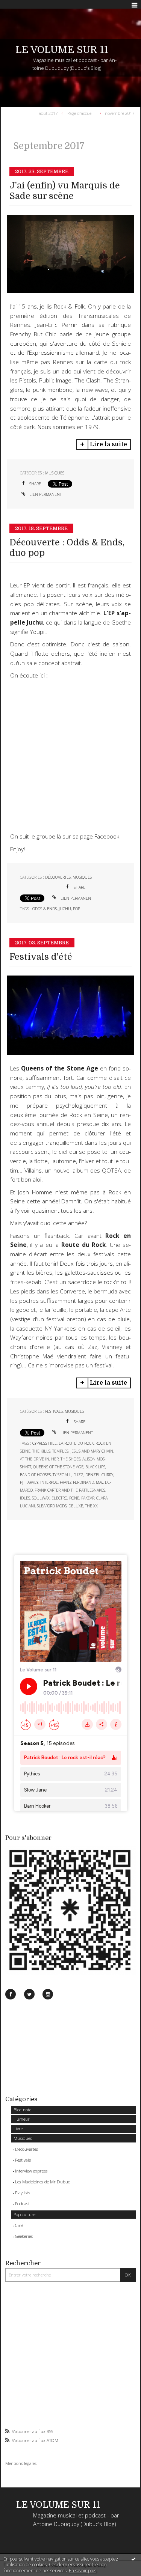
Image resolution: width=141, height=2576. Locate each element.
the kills (41, 1451)
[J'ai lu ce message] (133, 2559)
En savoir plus (83, 2571)
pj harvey (29, 1482)
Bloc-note (22, 2110)
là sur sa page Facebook (88, 836)
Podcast (22, 2203)
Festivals (23, 2160)
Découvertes (27, 2149)
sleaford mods (52, 1506)
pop (77, 909)
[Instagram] (48, 1994)
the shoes (70, 1459)
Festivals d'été (41, 957)
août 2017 (48, 113)
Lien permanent (45, 494)
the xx (91, 1506)
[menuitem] (50, 113)
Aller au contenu (22, 5)
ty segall (62, 1475)
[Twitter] (29, 1994)
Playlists (23, 2193)
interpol (49, 1482)
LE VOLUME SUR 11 (62, 50)
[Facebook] (11, 1994)
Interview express (31, 2171)
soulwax (41, 1498)
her (55, 1459)
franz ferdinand (77, 1482)
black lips (95, 1467)
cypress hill (45, 1443)
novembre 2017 (120, 113)
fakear (88, 1498)
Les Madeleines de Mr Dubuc (42, 2182)
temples (60, 1451)
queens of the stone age (58, 1467)
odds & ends (45, 909)
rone (74, 1498)
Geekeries (24, 2236)
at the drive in (35, 1459)
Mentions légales (21, 2463)
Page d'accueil (80, 113)
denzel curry (99, 1475)
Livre (18, 2128)
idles (25, 1498)
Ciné (19, 2225)
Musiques (23, 2138)
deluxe (76, 1506)
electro (59, 1498)
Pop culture (24, 2214)
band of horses (35, 1475)
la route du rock (76, 1443)
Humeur (22, 2119)
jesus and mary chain (92, 1451)
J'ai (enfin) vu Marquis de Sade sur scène (65, 191)
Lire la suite (108, 444)
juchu (65, 909)
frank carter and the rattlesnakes (70, 1490)
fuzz (78, 1475)
